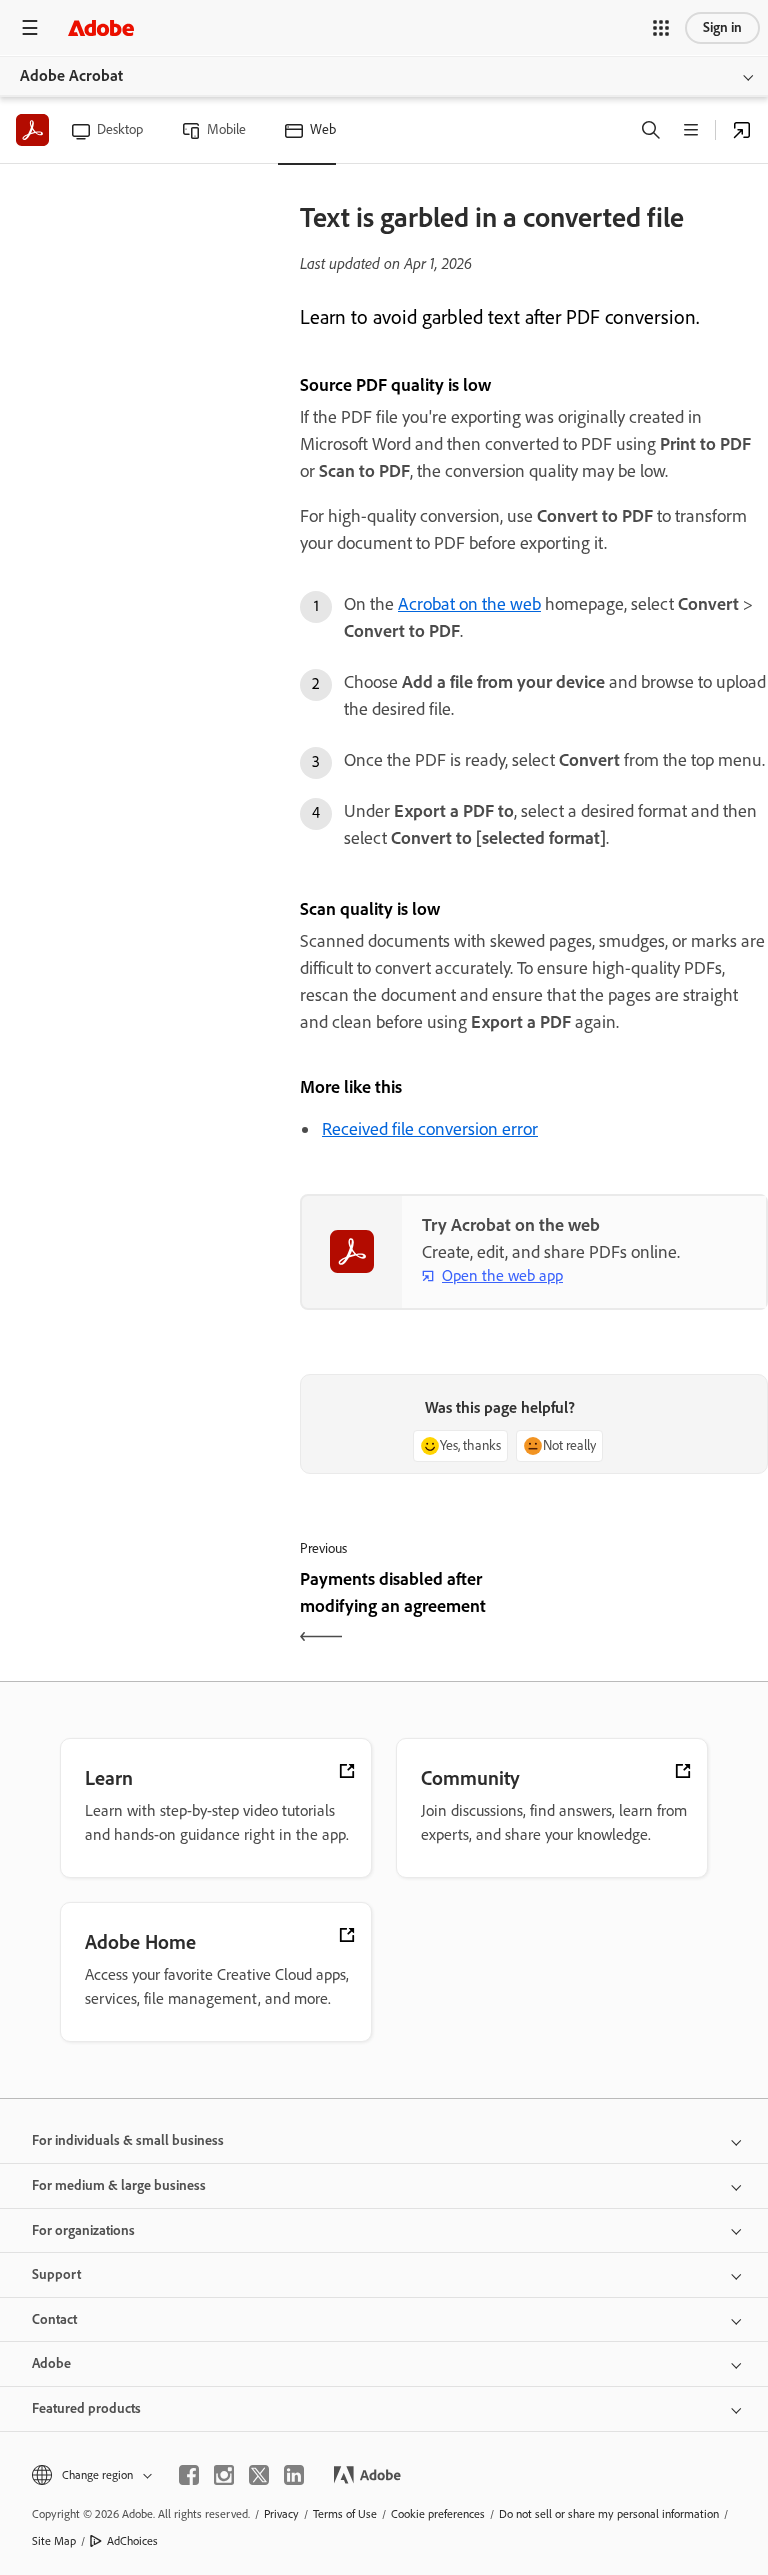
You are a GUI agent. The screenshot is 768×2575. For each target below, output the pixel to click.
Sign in (722, 27)
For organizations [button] (83, 2230)
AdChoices (132, 2541)
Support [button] (56, 2274)
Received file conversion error (430, 1129)
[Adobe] (101, 27)
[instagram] (224, 2475)
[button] (661, 28)
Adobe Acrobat (71, 75)
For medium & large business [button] (119, 2185)
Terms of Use (345, 2514)
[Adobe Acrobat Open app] (742, 130)
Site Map (54, 2541)
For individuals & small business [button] (128, 2140)
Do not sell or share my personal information (609, 2514)
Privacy (281, 2514)
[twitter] (259, 2475)
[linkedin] (294, 2475)
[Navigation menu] (30, 27)
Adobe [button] (51, 2363)
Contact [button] (54, 2319)
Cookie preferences (438, 2514)
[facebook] (189, 2475)
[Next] (653, 1610)
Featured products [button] (86, 2408)
